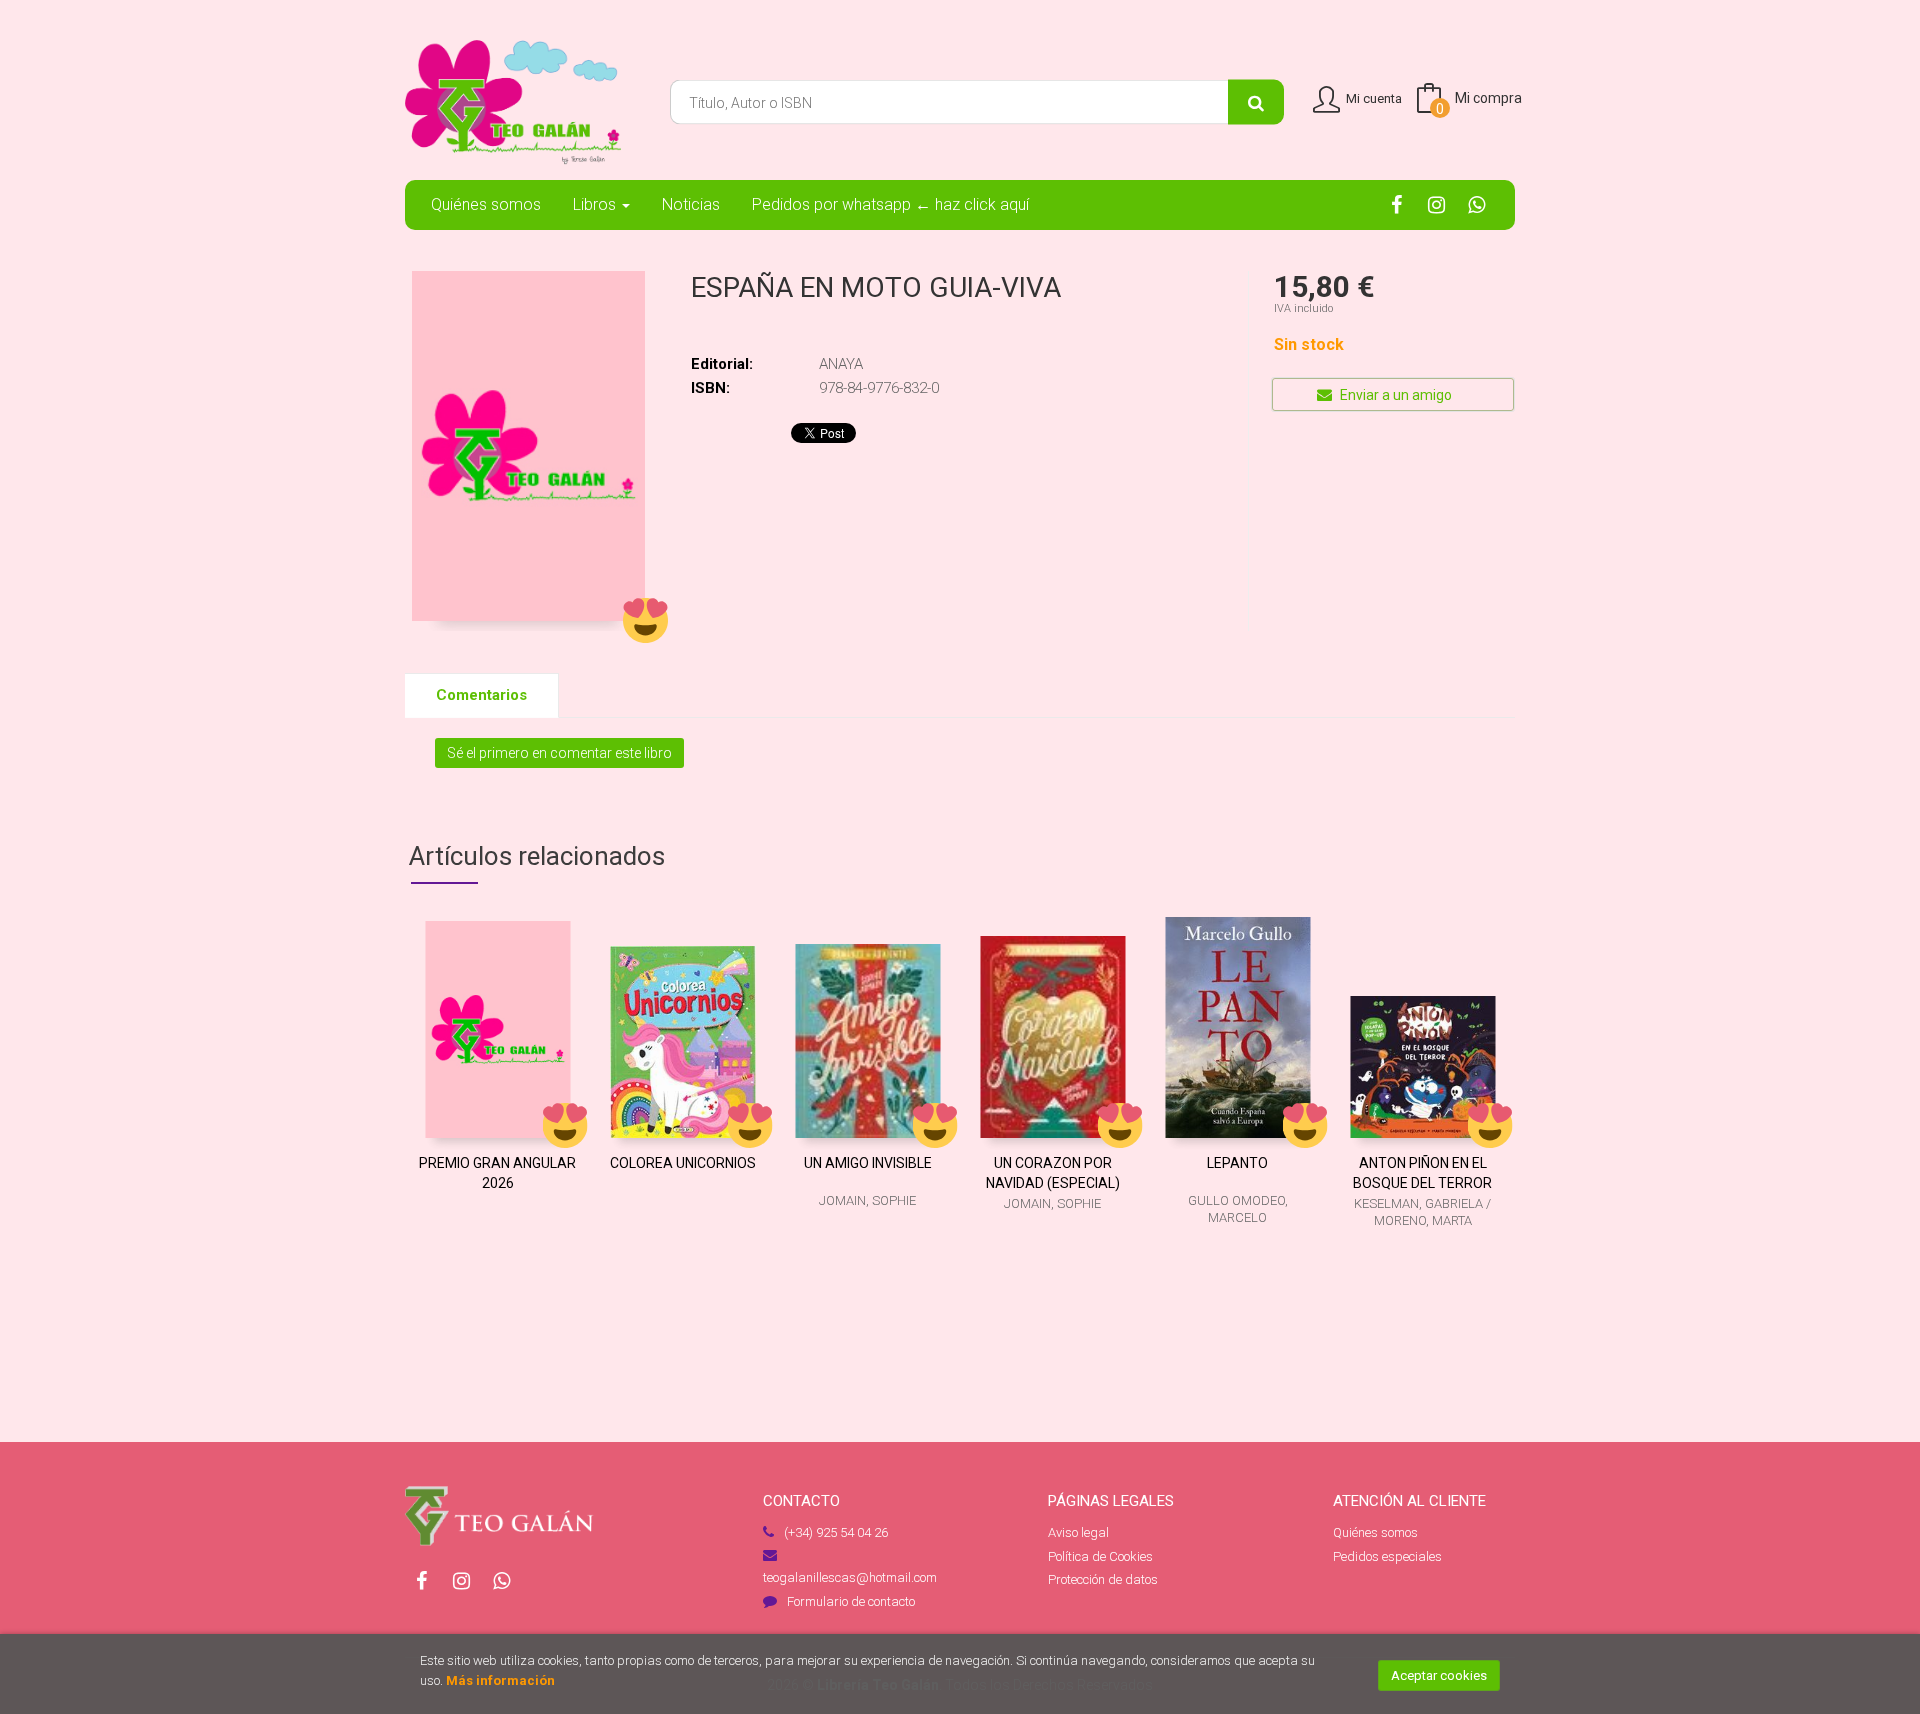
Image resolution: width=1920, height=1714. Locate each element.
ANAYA (841, 364)
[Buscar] (1256, 102)
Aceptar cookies (1439, 1675)
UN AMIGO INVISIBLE (868, 1163)
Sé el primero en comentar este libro (559, 753)
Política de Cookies (1100, 1556)
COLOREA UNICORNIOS (683, 1163)
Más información (500, 1680)
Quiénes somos (1375, 1532)
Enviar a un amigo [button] (1394, 395)
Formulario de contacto (851, 1601)
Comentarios (481, 695)
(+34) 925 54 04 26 (836, 1532)
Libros (596, 204)
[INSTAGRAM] (1436, 204)
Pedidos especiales (1387, 1556)
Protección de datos (1103, 1579)
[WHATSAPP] (1476, 204)
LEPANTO (1237, 1163)
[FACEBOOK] (1396, 204)
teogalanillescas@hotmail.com (850, 1577)
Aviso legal (1078, 1532)
